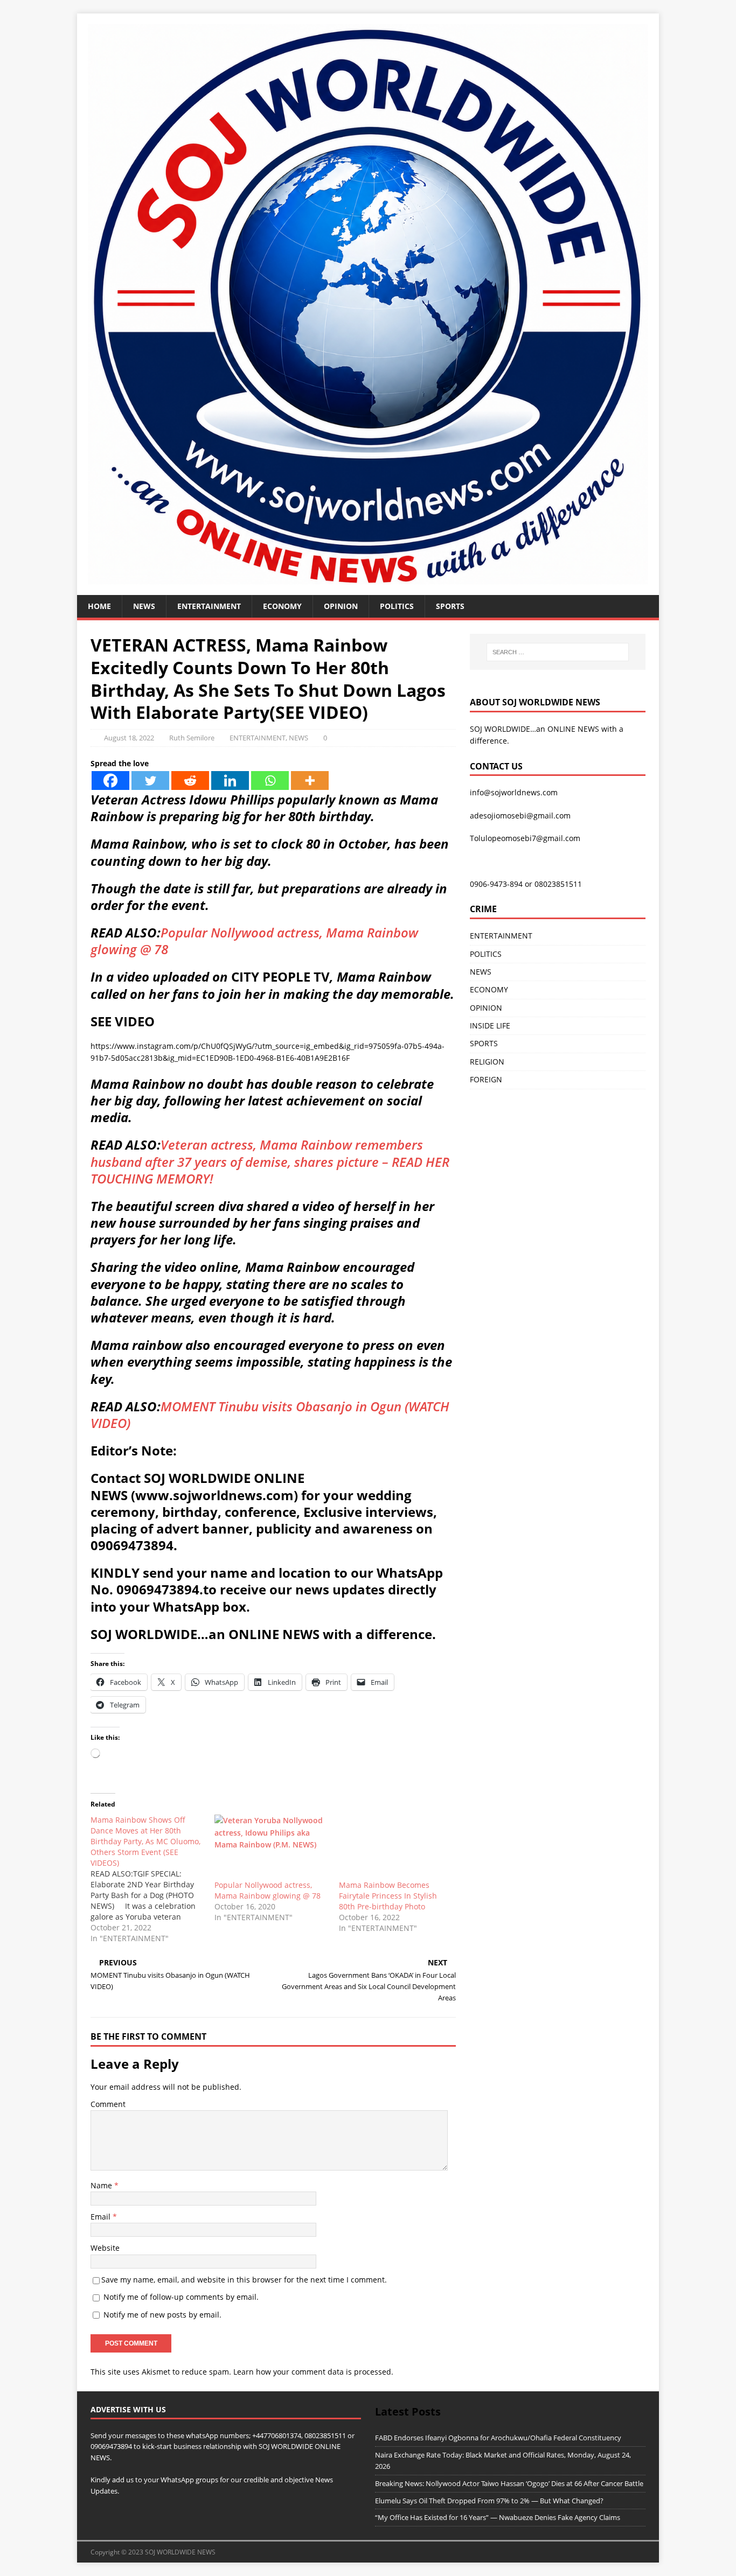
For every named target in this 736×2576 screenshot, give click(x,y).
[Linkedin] (230, 780)
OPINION (341, 606)
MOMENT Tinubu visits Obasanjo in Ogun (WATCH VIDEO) (270, 1415)
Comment (108, 2104)
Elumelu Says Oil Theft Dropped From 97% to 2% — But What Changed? (489, 2501)
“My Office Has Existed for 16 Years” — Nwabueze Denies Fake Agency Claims (498, 2517)
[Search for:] (558, 652)
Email (102, 2217)
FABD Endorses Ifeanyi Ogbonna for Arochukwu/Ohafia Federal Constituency (498, 2438)
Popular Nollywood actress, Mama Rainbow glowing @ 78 (254, 941)
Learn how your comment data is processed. (313, 2372)
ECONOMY (282, 606)
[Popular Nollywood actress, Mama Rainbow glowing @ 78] (271, 1847)
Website (105, 2248)
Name (102, 2185)
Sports (450, 606)
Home (99, 606)
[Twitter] (150, 780)
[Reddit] (190, 780)
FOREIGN (486, 1079)
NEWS (144, 606)
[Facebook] (110, 780)
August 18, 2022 (129, 738)
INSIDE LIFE (490, 1025)
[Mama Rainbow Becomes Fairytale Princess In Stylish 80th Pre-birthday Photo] (395, 1847)
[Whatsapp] (270, 780)
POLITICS (397, 606)
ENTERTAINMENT (209, 606)
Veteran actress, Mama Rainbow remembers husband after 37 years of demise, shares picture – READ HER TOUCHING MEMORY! (270, 1161)
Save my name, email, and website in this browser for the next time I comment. (244, 2280)
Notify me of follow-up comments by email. (181, 2297)
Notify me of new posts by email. (162, 2315)
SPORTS (484, 1043)
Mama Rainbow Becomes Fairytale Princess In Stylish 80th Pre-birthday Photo (388, 1896)
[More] (310, 780)
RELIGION (487, 1062)
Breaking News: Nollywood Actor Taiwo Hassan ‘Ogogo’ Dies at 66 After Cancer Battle (509, 2483)
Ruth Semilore (192, 738)
